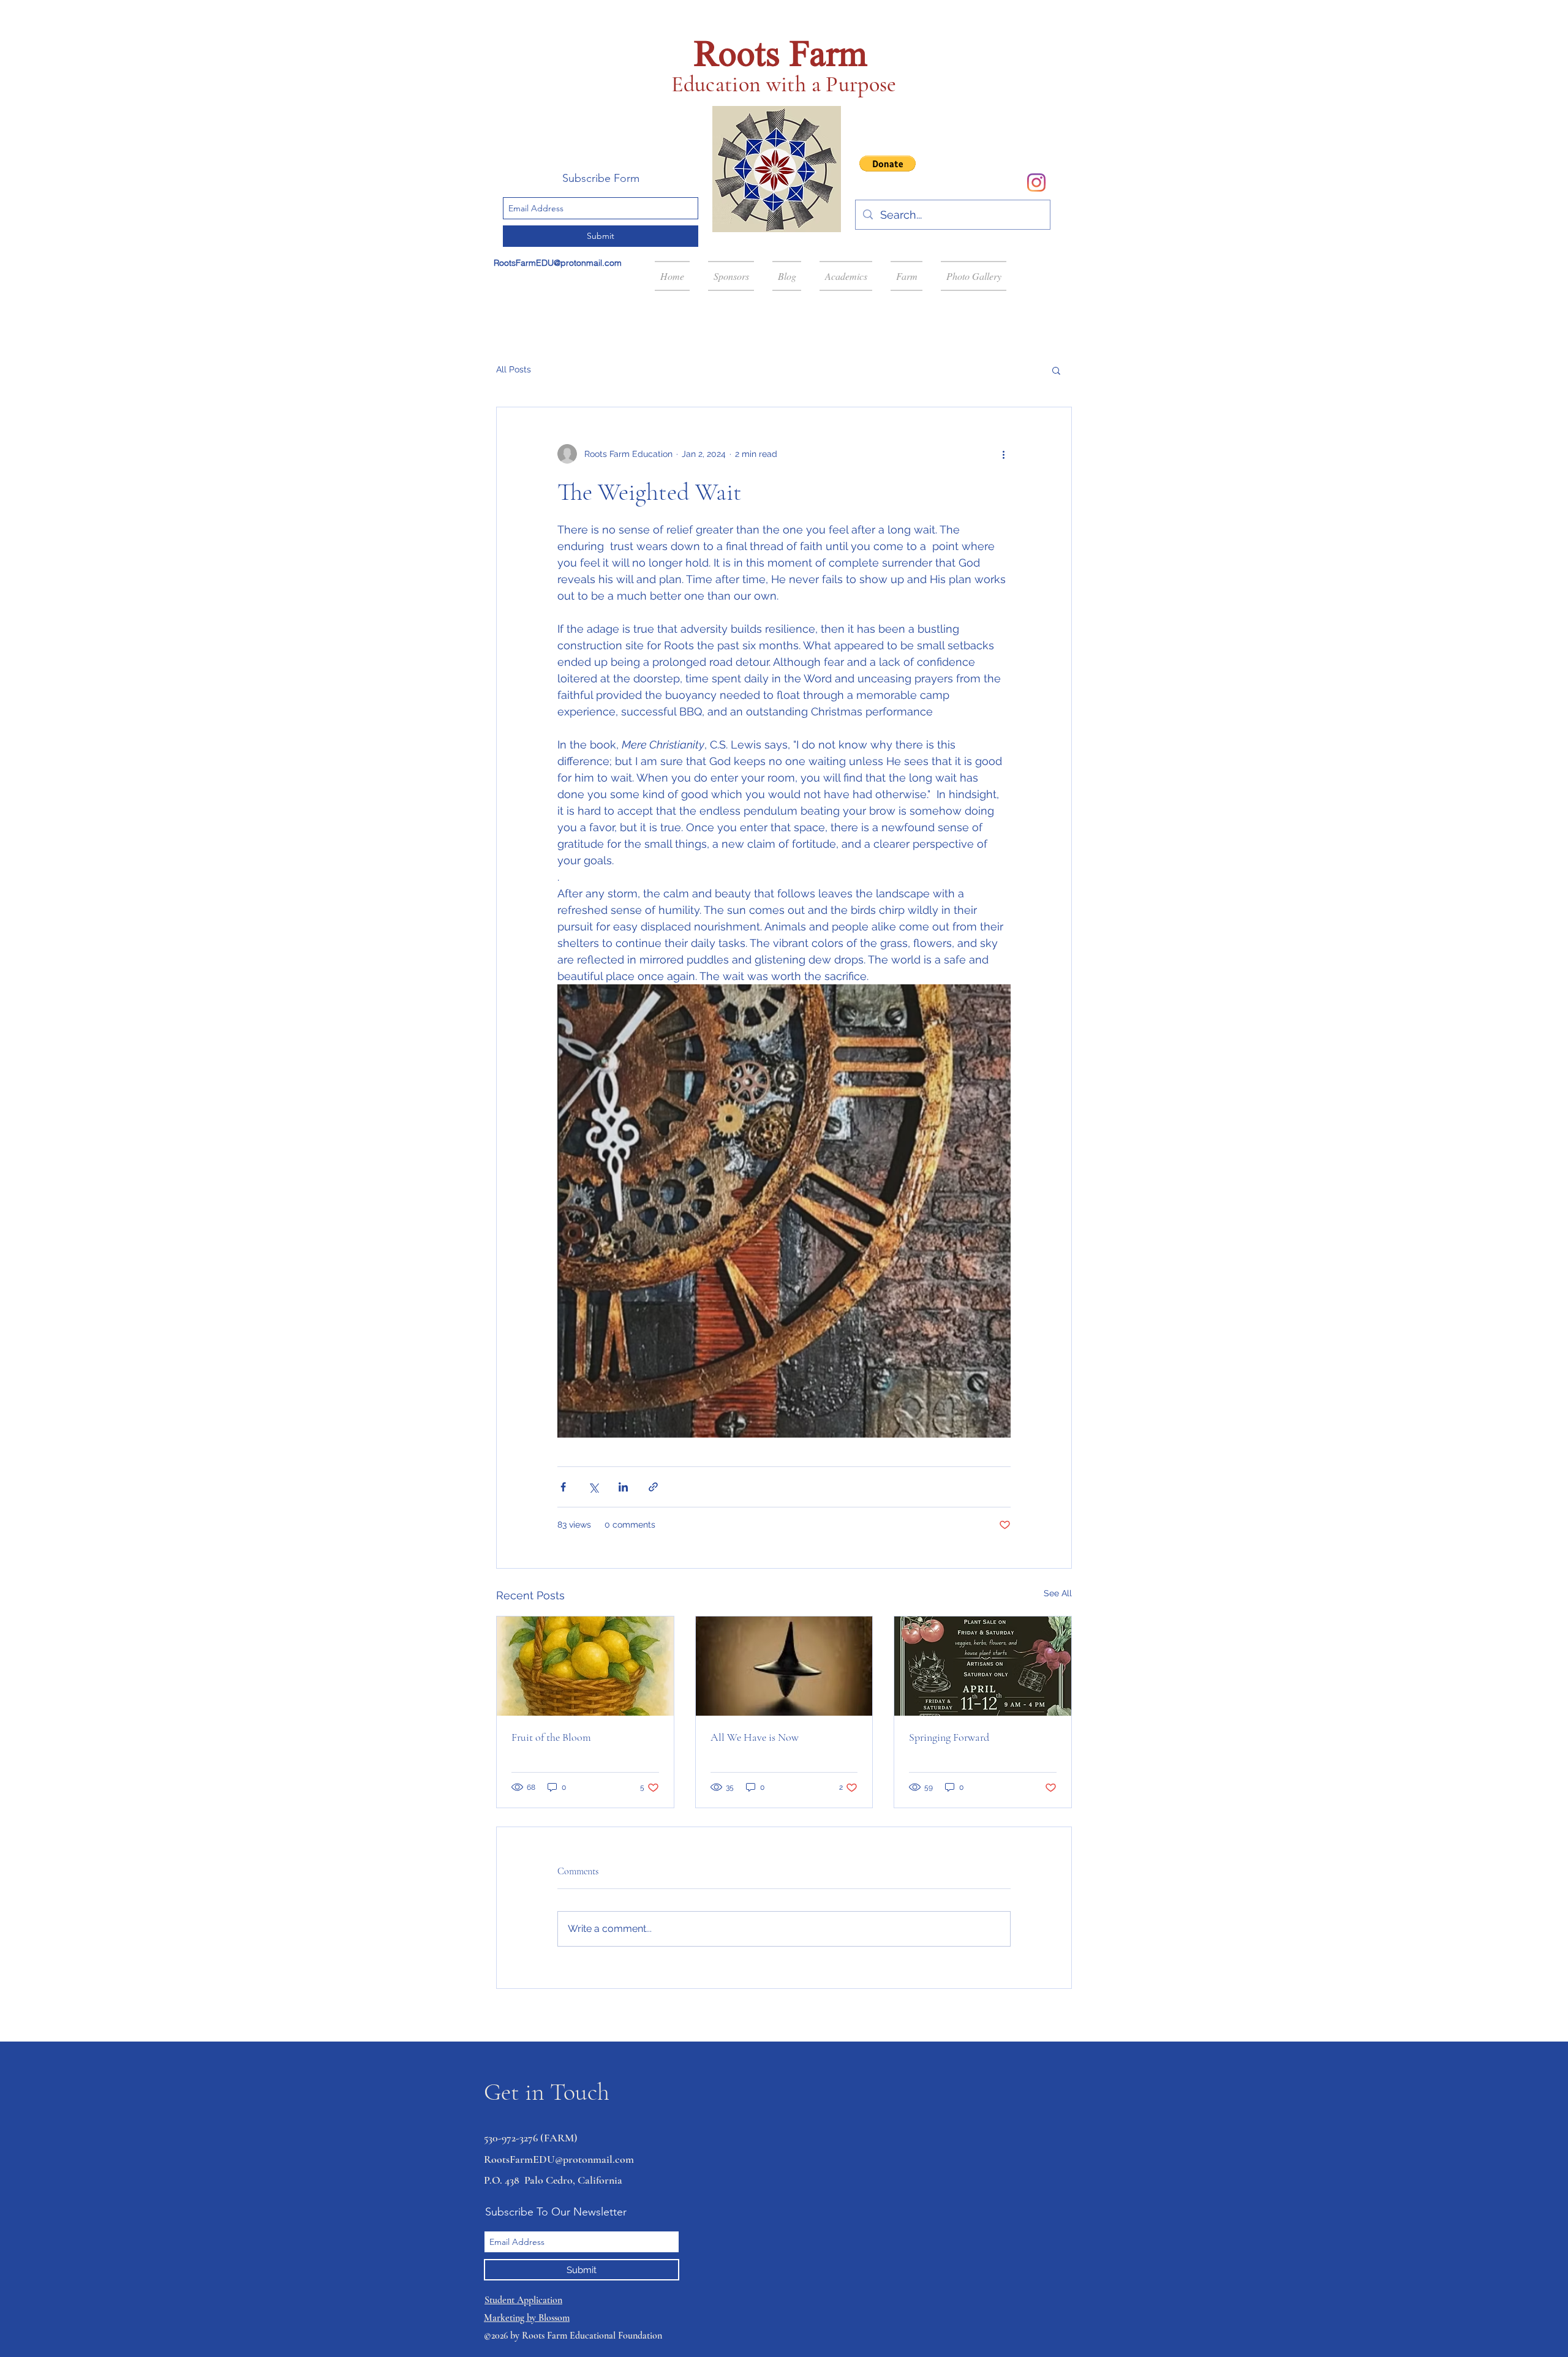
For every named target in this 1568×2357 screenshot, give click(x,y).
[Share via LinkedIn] (623, 1487)
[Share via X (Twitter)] (593, 1487)
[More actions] (1003, 454)
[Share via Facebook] (563, 1487)
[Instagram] (1036, 183)
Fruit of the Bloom (551, 1737)
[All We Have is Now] (784, 1666)
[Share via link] (653, 1487)
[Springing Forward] (983, 1666)
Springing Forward (949, 1737)
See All (1058, 1593)
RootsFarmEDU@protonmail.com (558, 263)
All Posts (514, 369)
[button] (888, 164)
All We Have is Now (755, 1737)
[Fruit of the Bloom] (585, 1666)
